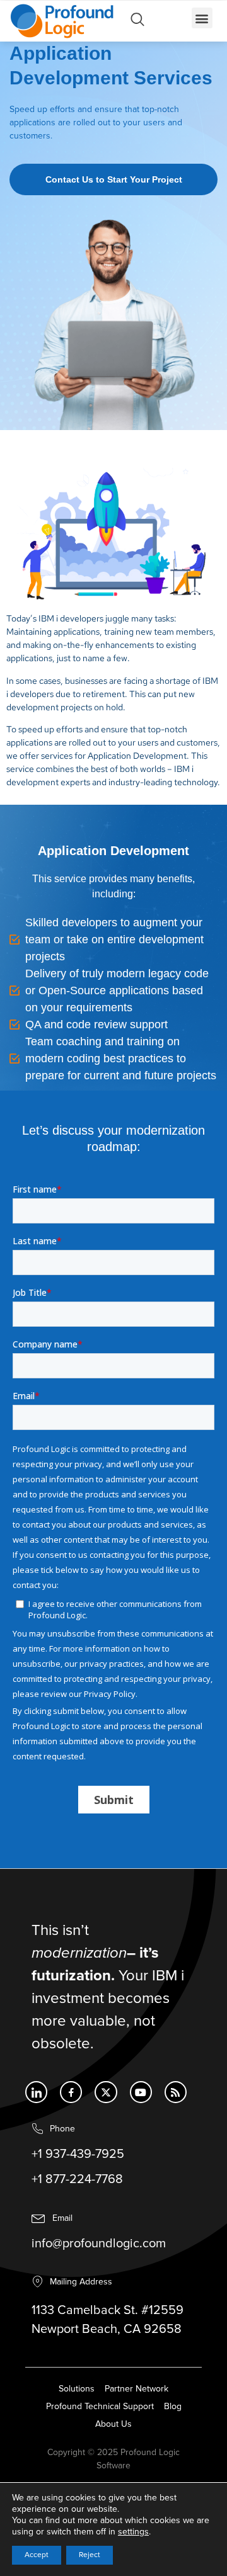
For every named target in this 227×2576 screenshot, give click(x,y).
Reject (90, 2555)
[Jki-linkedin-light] (36, 2092)
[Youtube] (141, 2092)
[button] (202, 18)
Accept (37, 2555)
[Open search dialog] (137, 23)
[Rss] (176, 2092)
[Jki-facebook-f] (71, 2092)
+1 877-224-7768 (77, 2179)
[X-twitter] (106, 2092)
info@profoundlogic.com (99, 2244)
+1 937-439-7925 (78, 2154)
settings (133, 2532)
